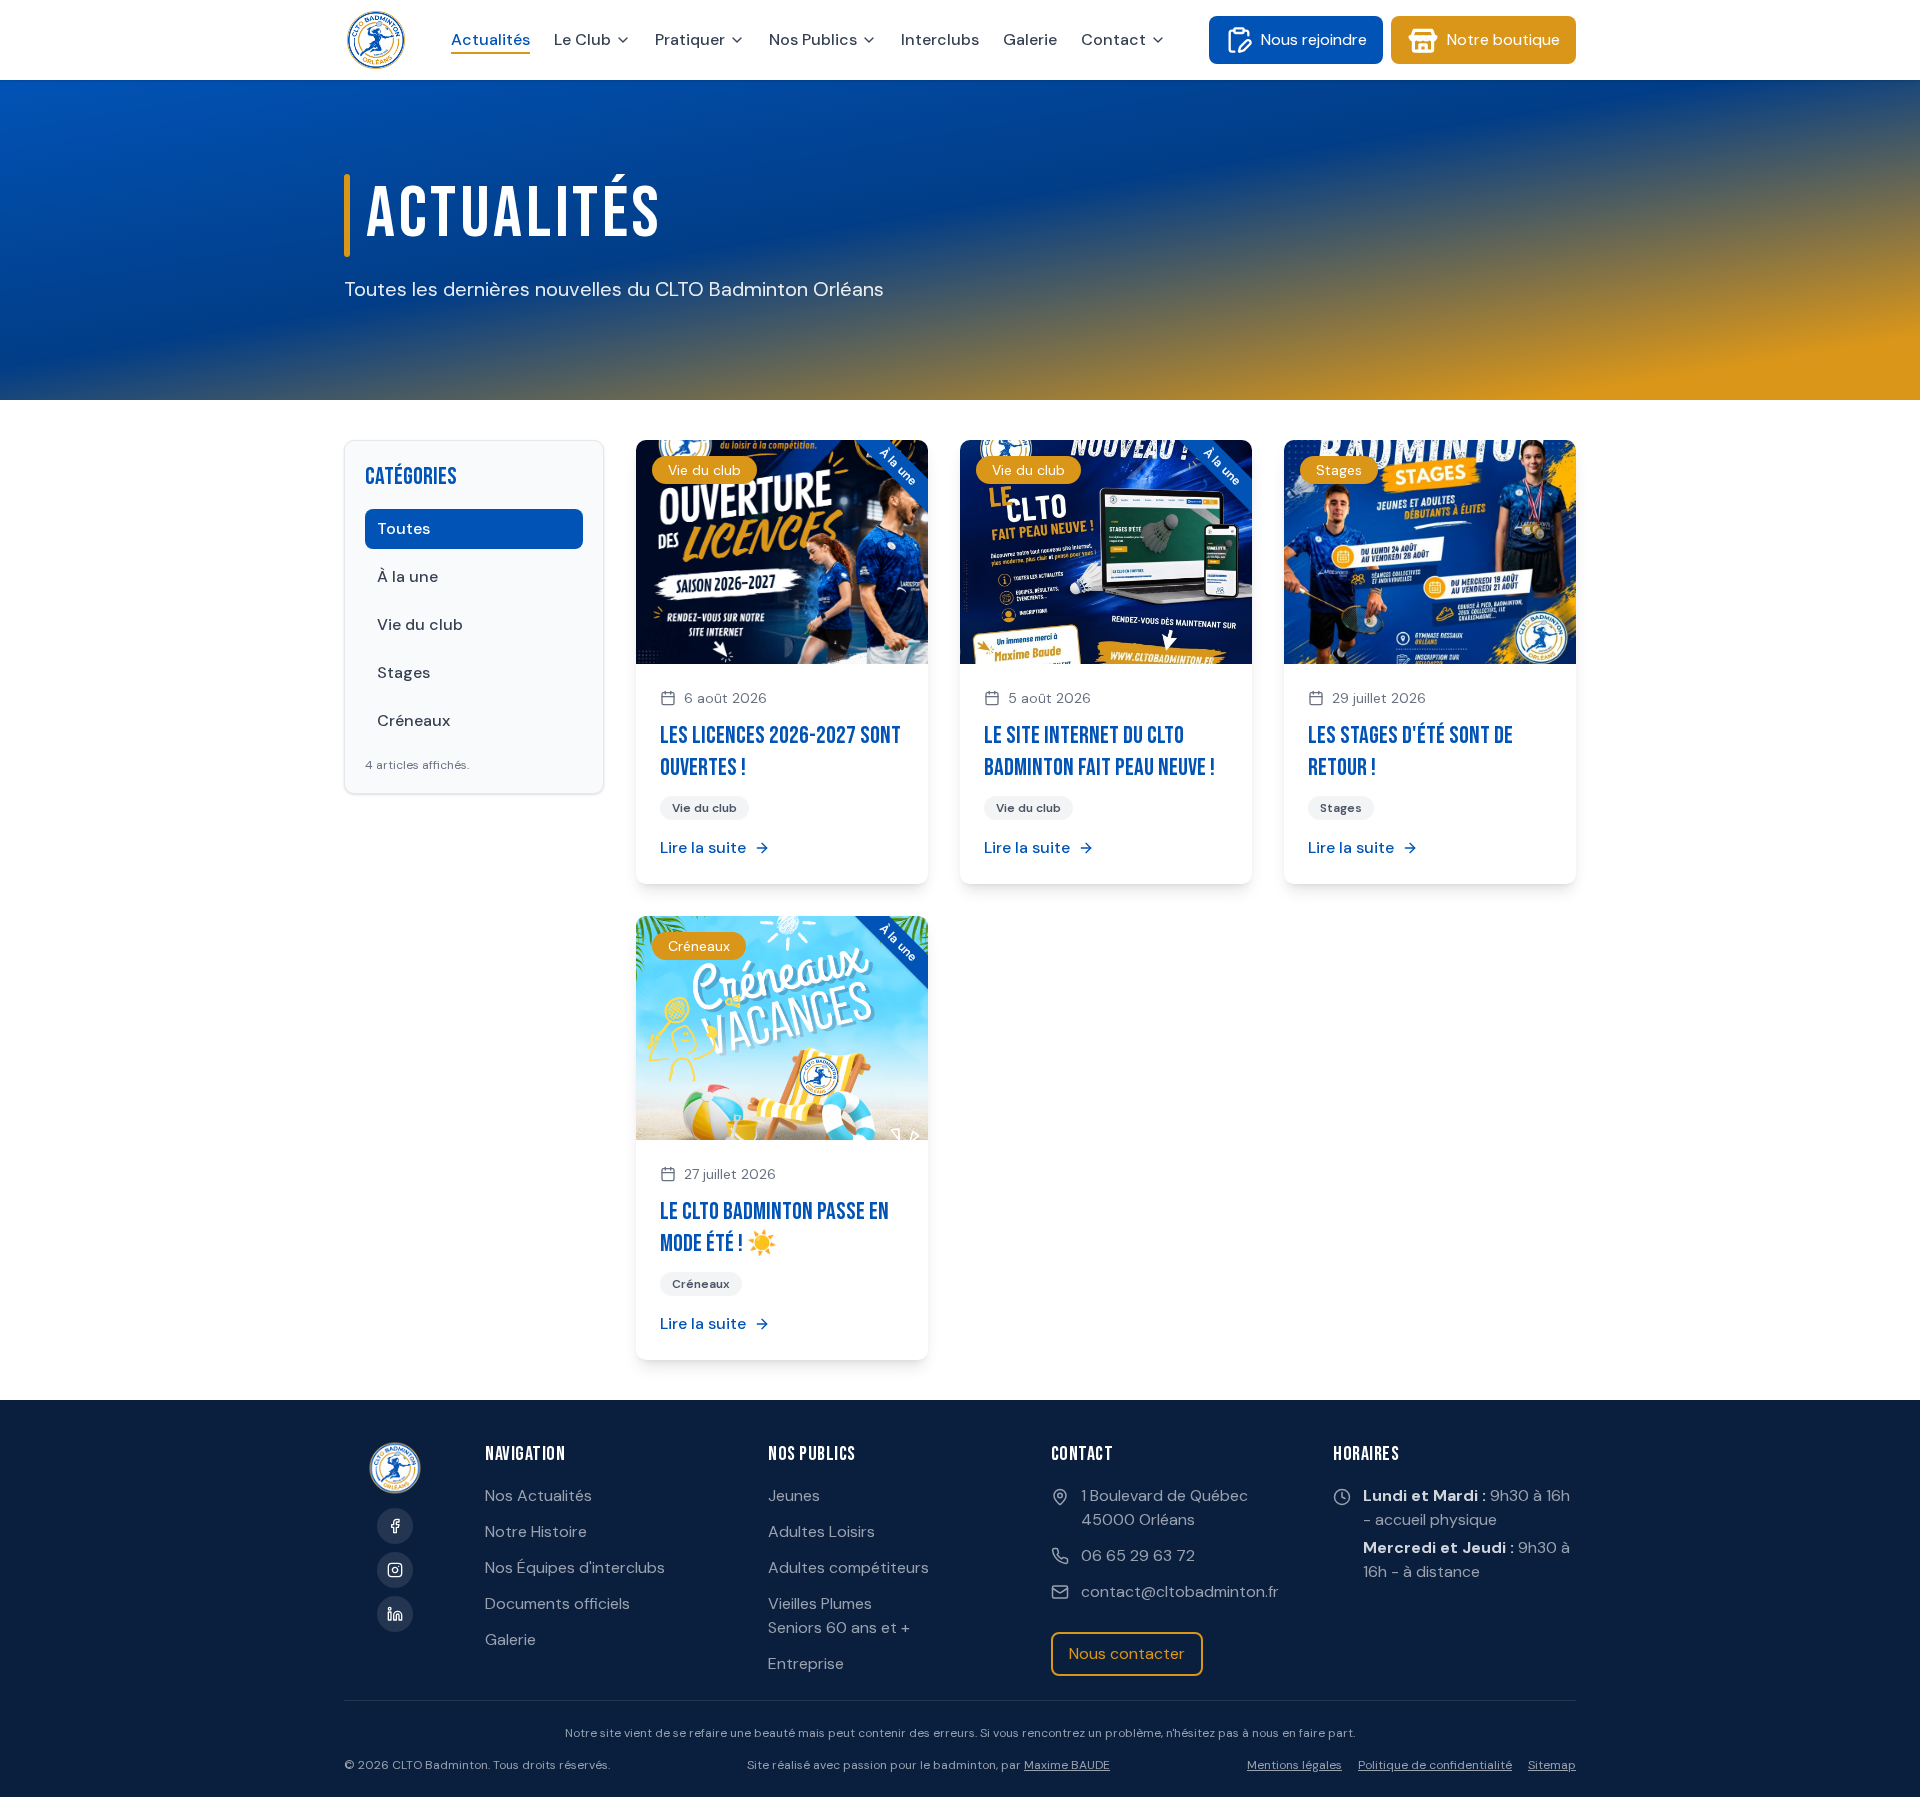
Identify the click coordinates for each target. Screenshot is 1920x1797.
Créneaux (413, 720)
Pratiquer (690, 39)
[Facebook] (395, 1526)
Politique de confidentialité (1435, 1765)
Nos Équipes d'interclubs (575, 1567)
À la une (407, 576)
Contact (1113, 39)
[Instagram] (395, 1570)
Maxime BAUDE (1067, 1765)
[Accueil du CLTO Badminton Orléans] (376, 40)
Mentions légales (1294, 1765)
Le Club (582, 39)
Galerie (1030, 39)
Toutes (403, 528)
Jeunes (794, 1495)
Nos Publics (813, 39)
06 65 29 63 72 (1138, 1555)
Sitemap (1552, 1765)
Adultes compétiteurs (848, 1567)
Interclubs (940, 39)
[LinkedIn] (395, 1614)
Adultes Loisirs (821, 1531)
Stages (403, 672)
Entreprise (806, 1663)
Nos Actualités (538, 1495)
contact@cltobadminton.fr (1180, 1591)
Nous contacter (1127, 1653)
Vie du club (420, 624)
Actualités (490, 39)
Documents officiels (557, 1603)
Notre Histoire (536, 1531)
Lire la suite (703, 847)
